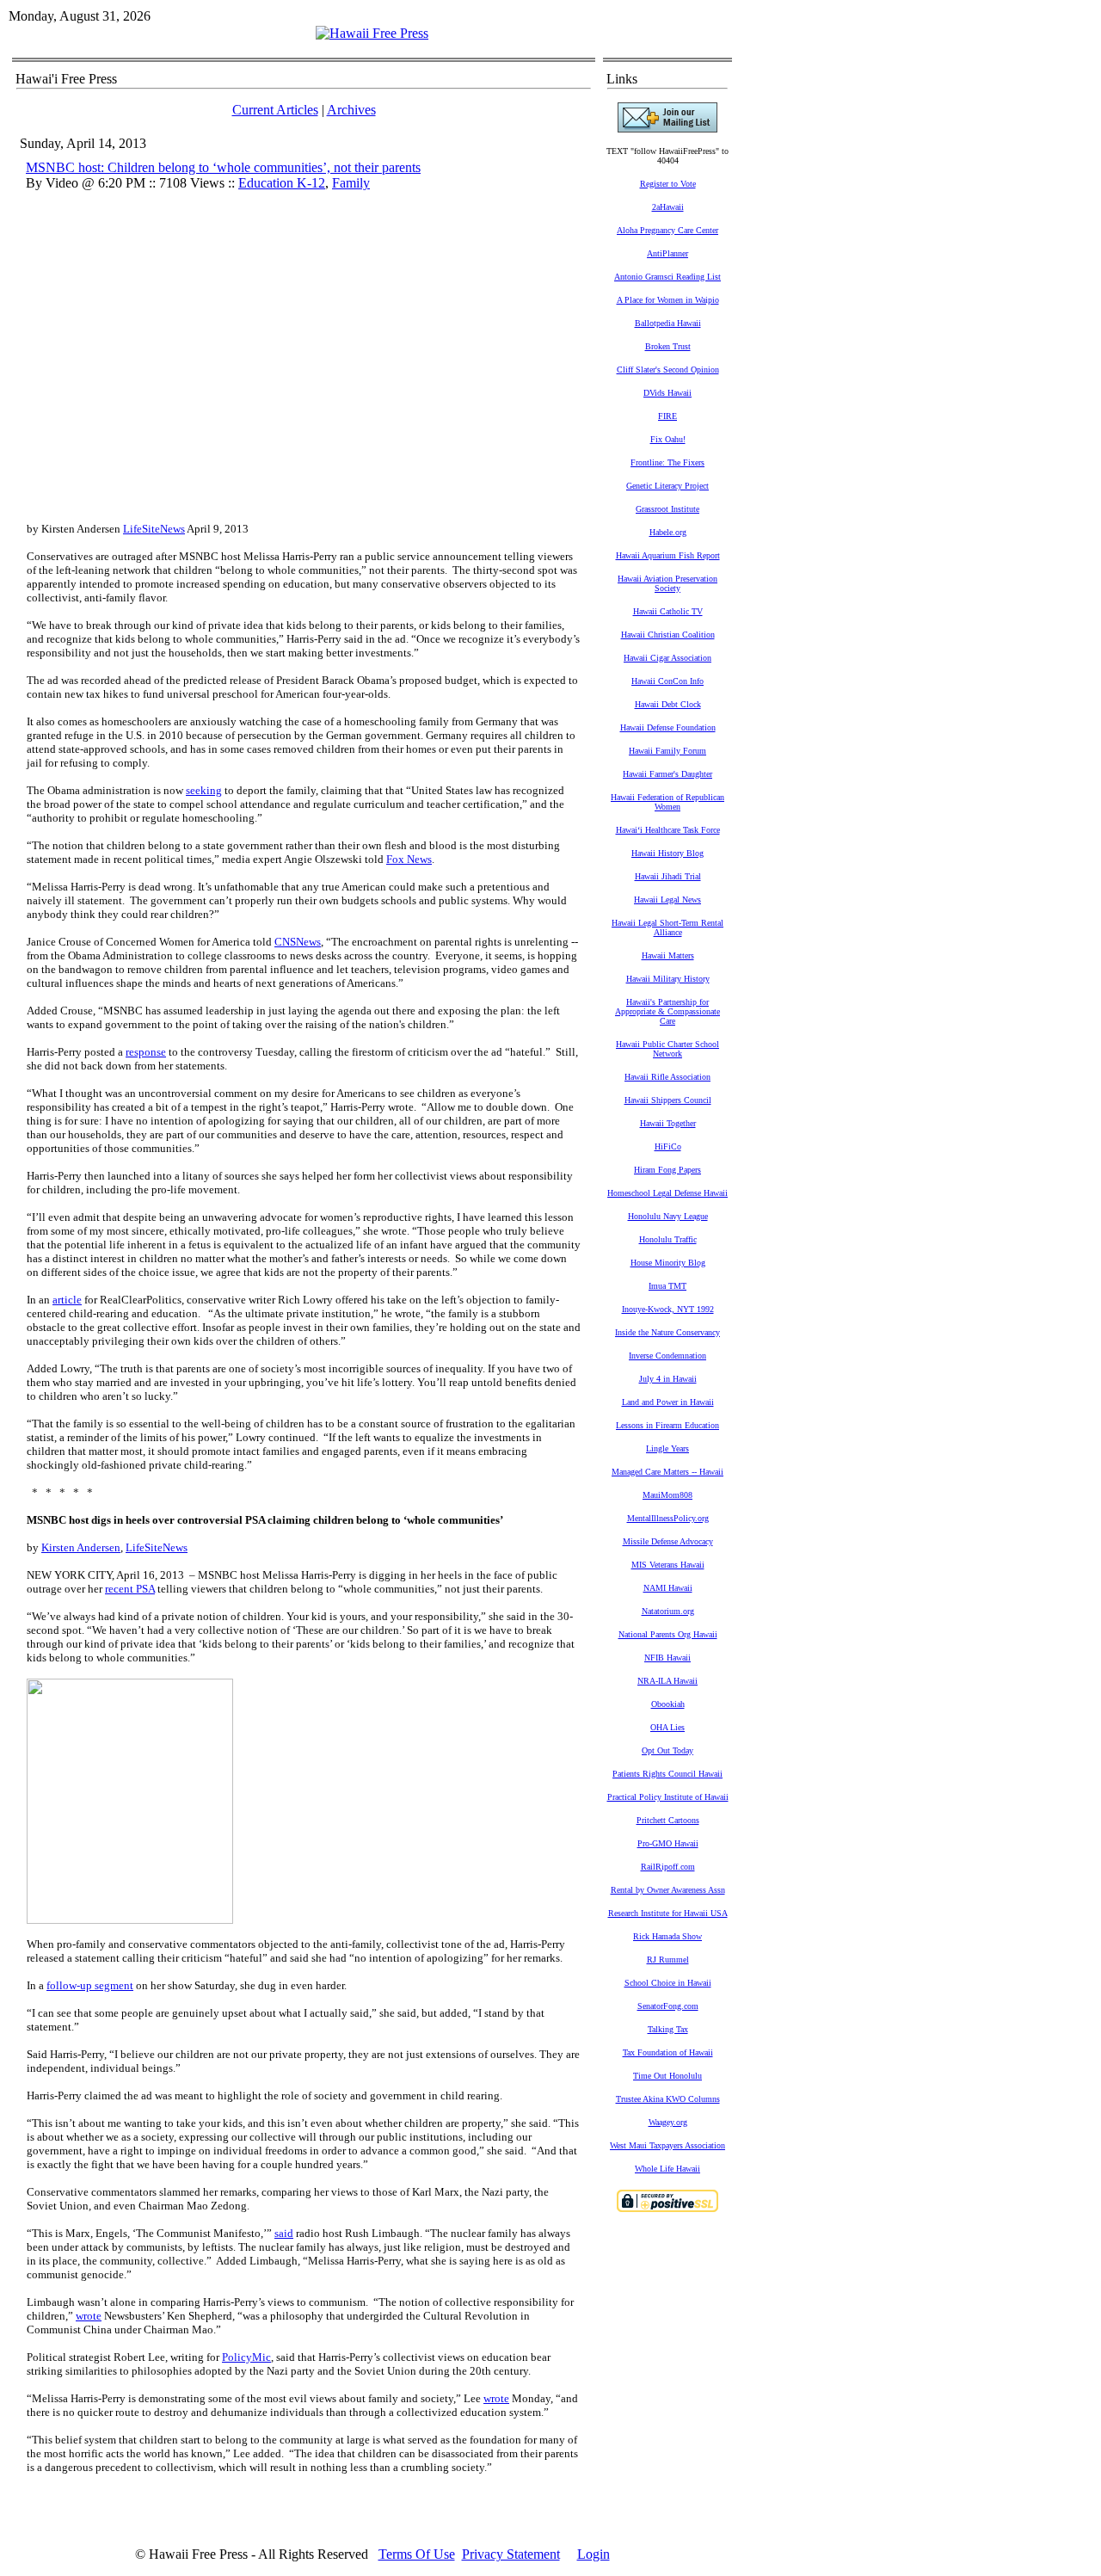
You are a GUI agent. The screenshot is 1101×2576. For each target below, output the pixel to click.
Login (594, 2554)
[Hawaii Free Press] (372, 33)
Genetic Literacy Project (667, 486)
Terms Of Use (417, 2554)
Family (351, 183)
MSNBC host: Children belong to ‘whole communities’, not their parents (223, 167)
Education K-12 (282, 183)
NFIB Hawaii (667, 1658)
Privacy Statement (511, 2554)
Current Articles (275, 110)
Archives (351, 110)
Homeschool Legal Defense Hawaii (667, 1193)
